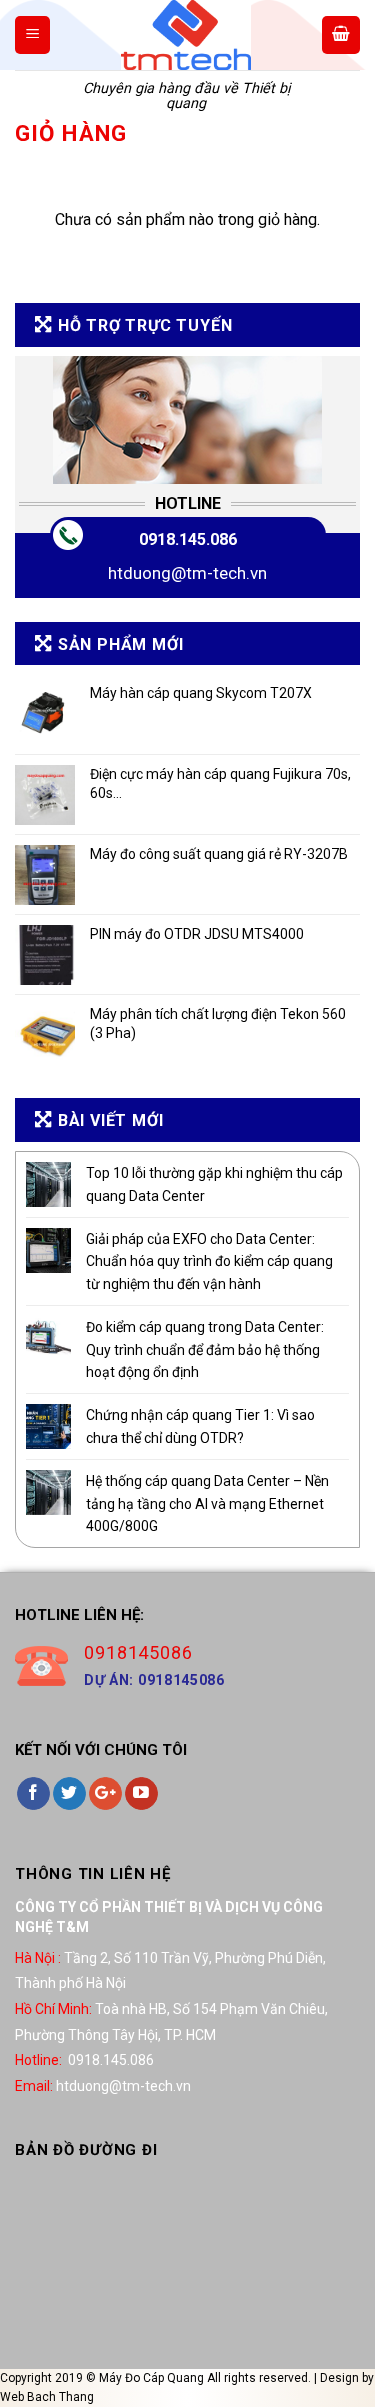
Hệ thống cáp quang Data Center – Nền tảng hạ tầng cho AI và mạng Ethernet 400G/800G (207, 1503)
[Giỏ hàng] (341, 35)
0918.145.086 (188, 539)
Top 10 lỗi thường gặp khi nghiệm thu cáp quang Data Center (214, 1184)
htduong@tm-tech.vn (187, 573)
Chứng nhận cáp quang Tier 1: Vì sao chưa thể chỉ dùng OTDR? (200, 1426)
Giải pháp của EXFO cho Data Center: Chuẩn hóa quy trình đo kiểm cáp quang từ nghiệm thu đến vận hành (209, 1261)
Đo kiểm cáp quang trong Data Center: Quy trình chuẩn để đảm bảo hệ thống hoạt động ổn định (205, 1349)
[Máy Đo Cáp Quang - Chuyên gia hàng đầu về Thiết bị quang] (185, 35)
